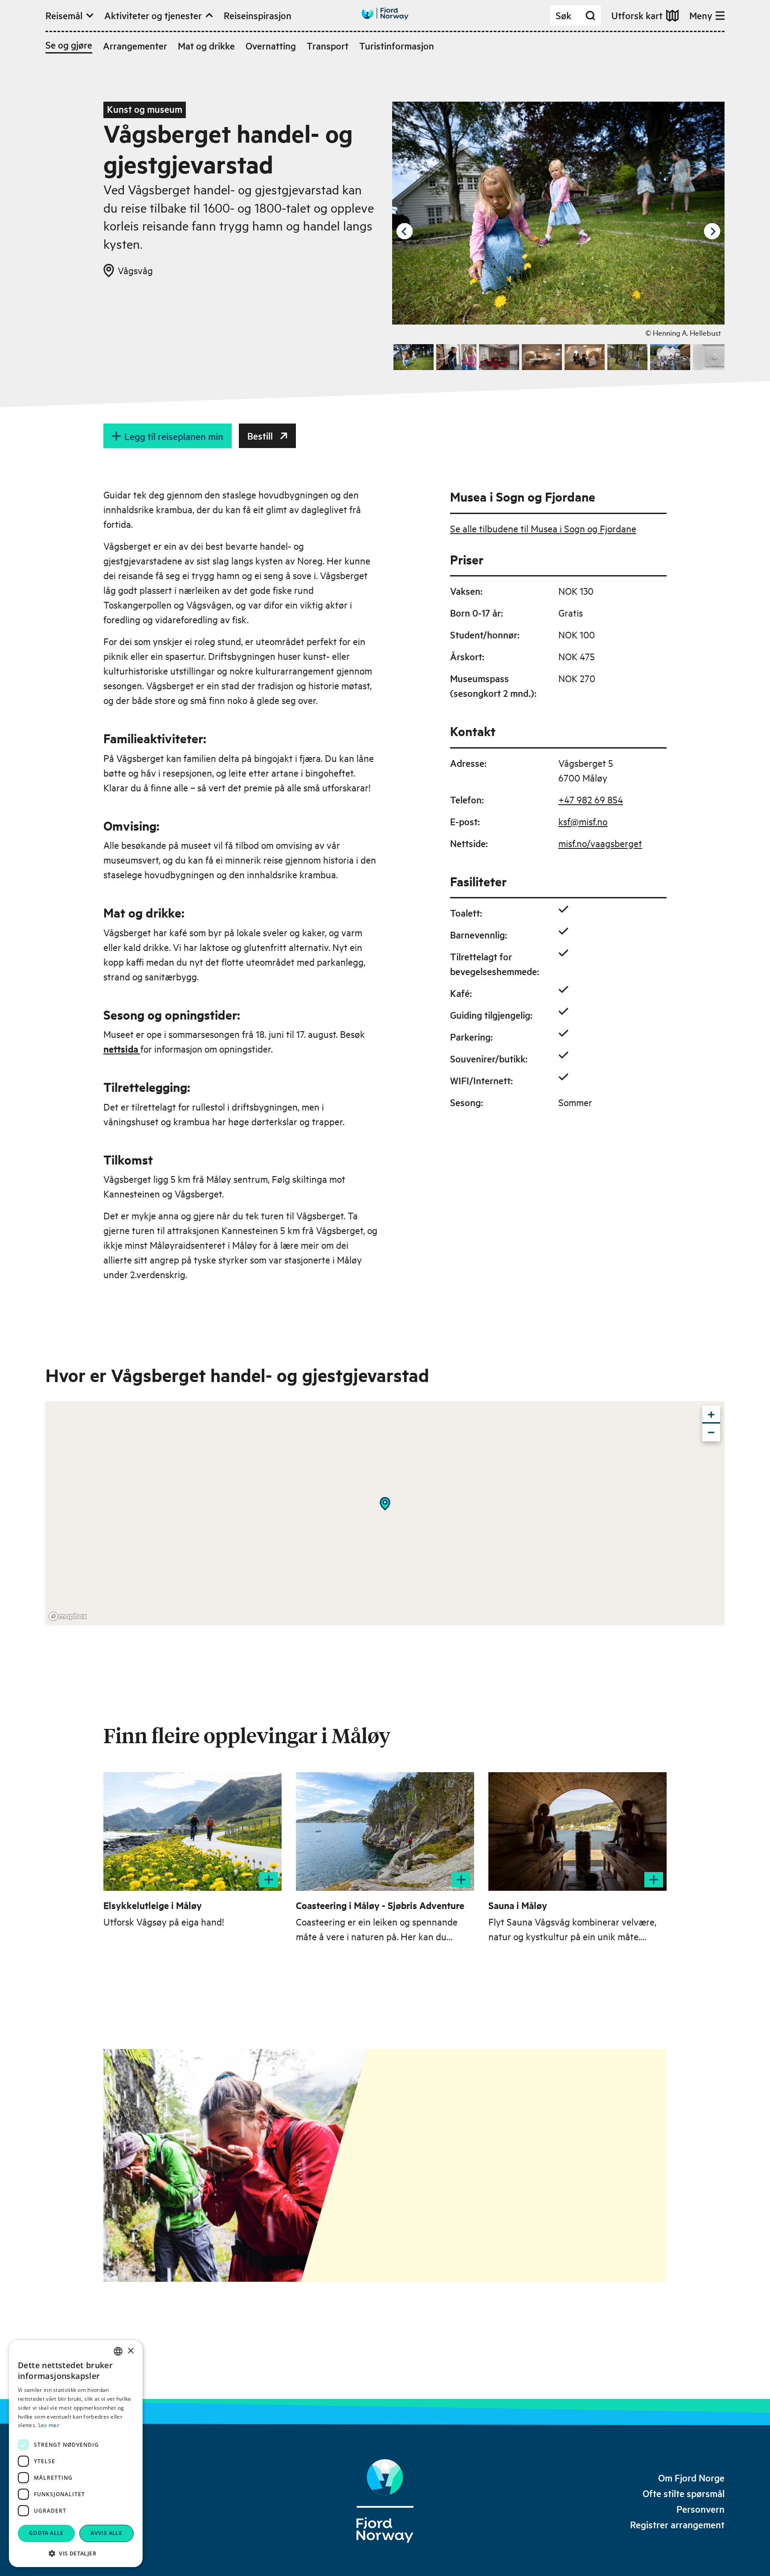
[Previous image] (405, 231)
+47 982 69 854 (591, 799)
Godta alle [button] (46, 2533)
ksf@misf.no (583, 821)
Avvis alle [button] (106, 2533)
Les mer (49, 2425)
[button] (76, 2553)
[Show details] (385, 1504)
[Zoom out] (711, 1432)
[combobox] (118, 2351)
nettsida (122, 1049)
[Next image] (712, 231)
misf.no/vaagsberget (600, 843)
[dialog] (76, 2454)
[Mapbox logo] (68, 1616)
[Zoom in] (711, 1415)
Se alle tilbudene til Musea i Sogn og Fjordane (543, 528)
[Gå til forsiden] (385, 14)
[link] (691, 2478)
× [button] (130, 2351)
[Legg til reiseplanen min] (269, 1880)
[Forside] (385, 2501)
